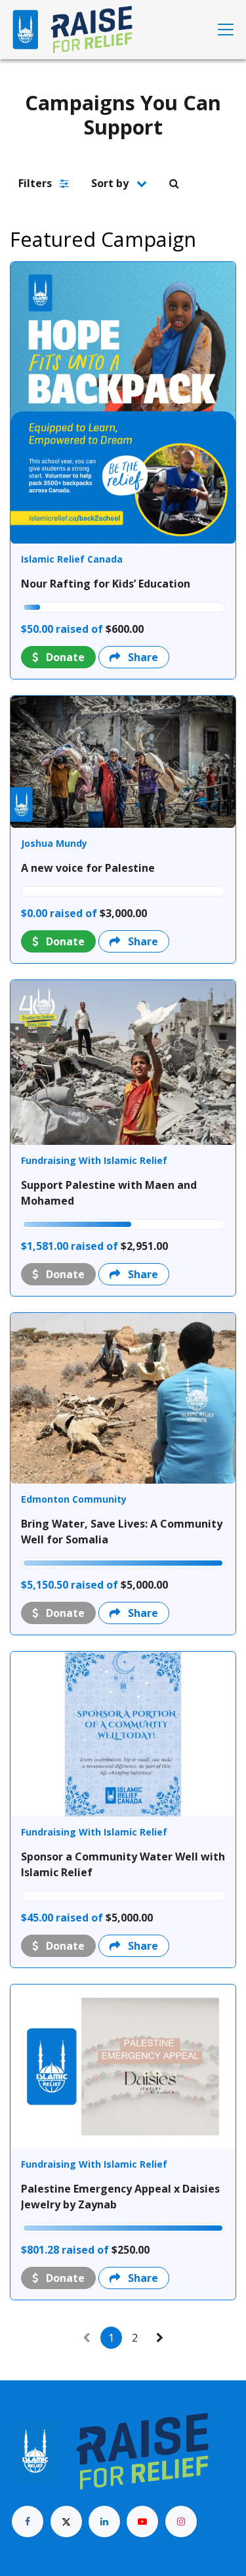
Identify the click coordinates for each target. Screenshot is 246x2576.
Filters (36, 183)
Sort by (111, 183)
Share (142, 657)
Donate (64, 657)
